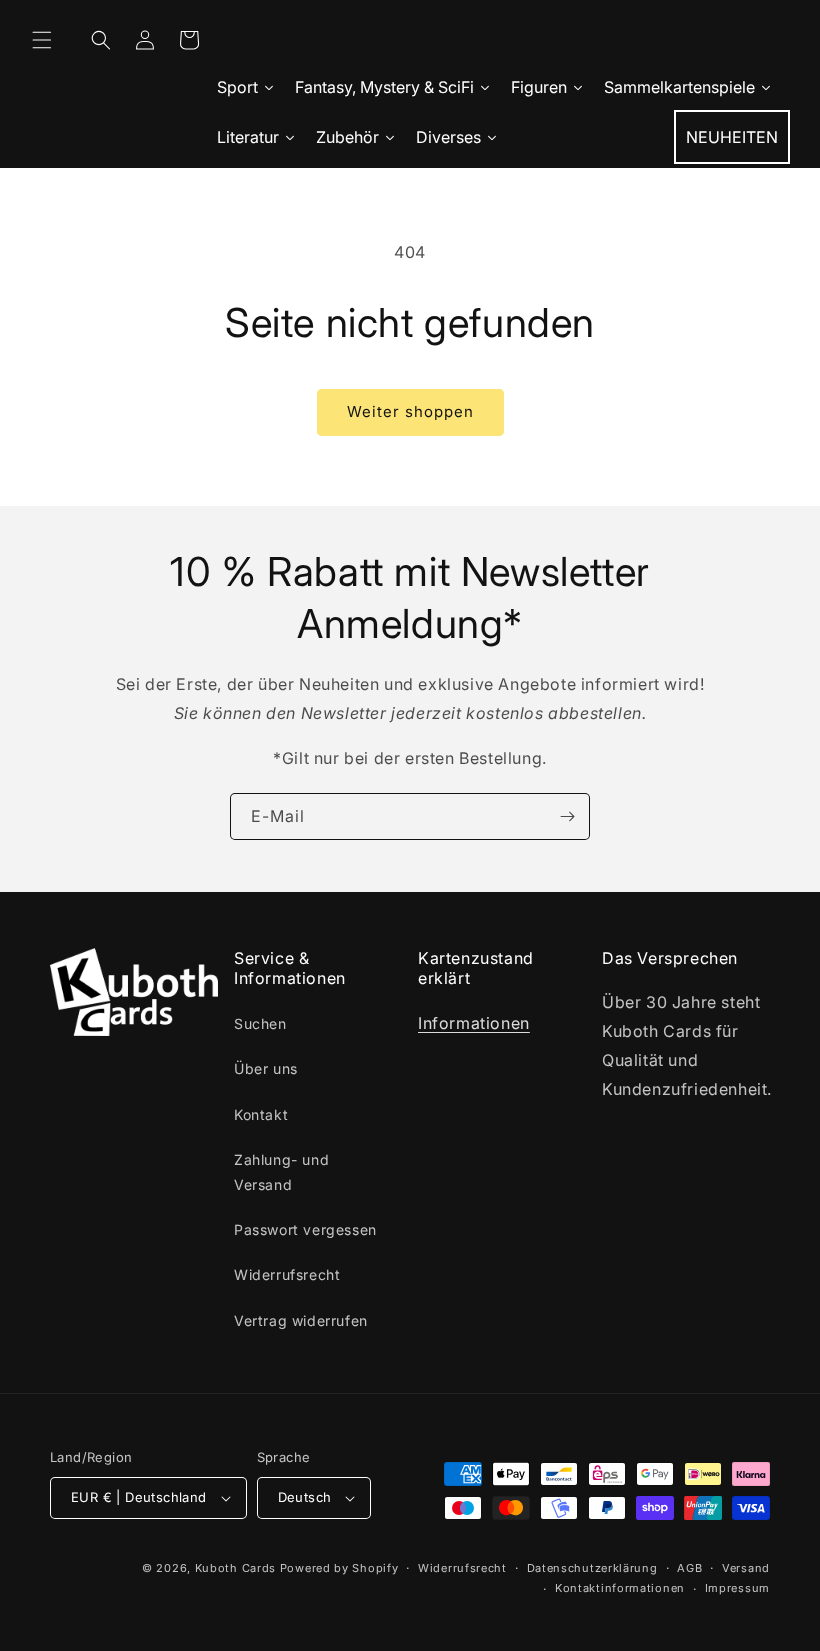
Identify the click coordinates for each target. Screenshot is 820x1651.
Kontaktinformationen (620, 1588)
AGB (689, 1568)
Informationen (474, 1023)
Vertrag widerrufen (301, 1320)
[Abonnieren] (567, 816)
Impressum (737, 1588)
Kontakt (261, 1114)
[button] (42, 40)
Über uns (266, 1068)
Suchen (260, 1023)
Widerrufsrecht (287, 1274)
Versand (746, 1568)
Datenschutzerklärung (592, 1568)
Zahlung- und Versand (281, 1172)
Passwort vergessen (305, 1229)
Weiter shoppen (410, 411)
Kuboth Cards (235, 1568)
